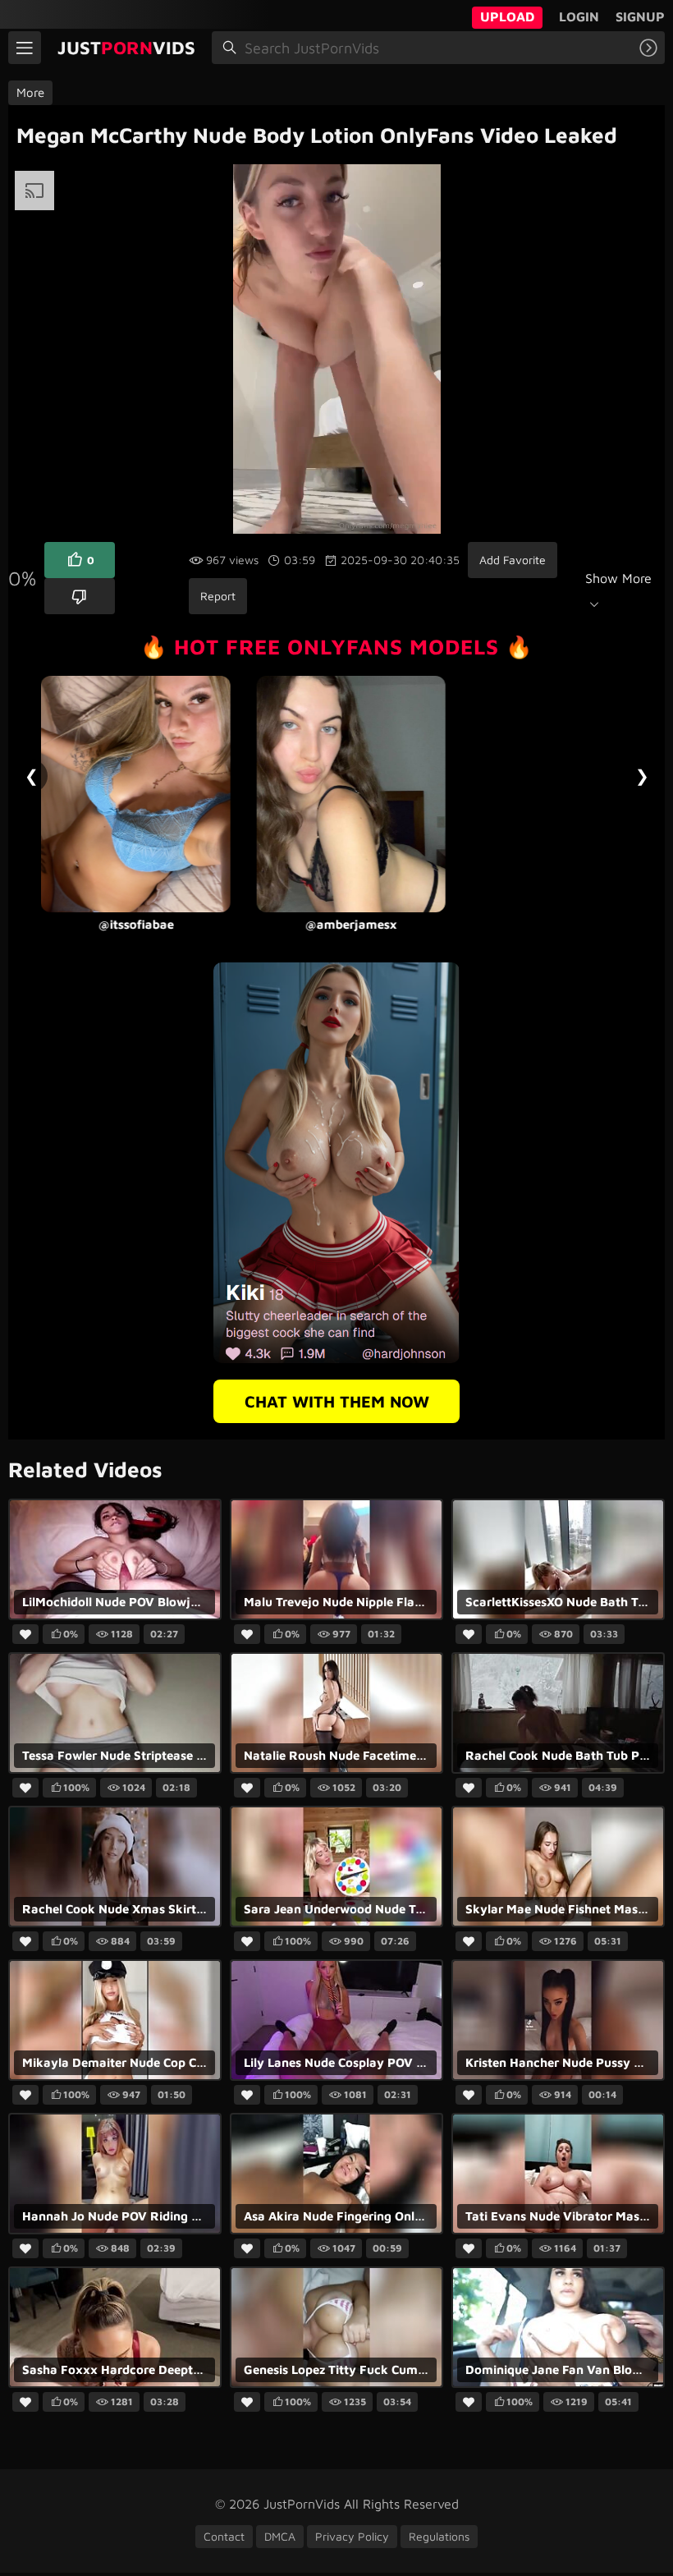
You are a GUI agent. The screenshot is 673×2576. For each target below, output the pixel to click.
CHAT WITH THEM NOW (337, 1401)
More (30, 92)
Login (579, 16)
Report (218, 596)
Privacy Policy (352, 2536)
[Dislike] (80, 596)
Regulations (439, 2536)
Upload (507, 16)
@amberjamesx (149, 924)
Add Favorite (513, 560)
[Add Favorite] (25, 1635)
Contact (224, 2536)
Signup (640, 16)
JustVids (126, 48)
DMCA (280, 2536)
